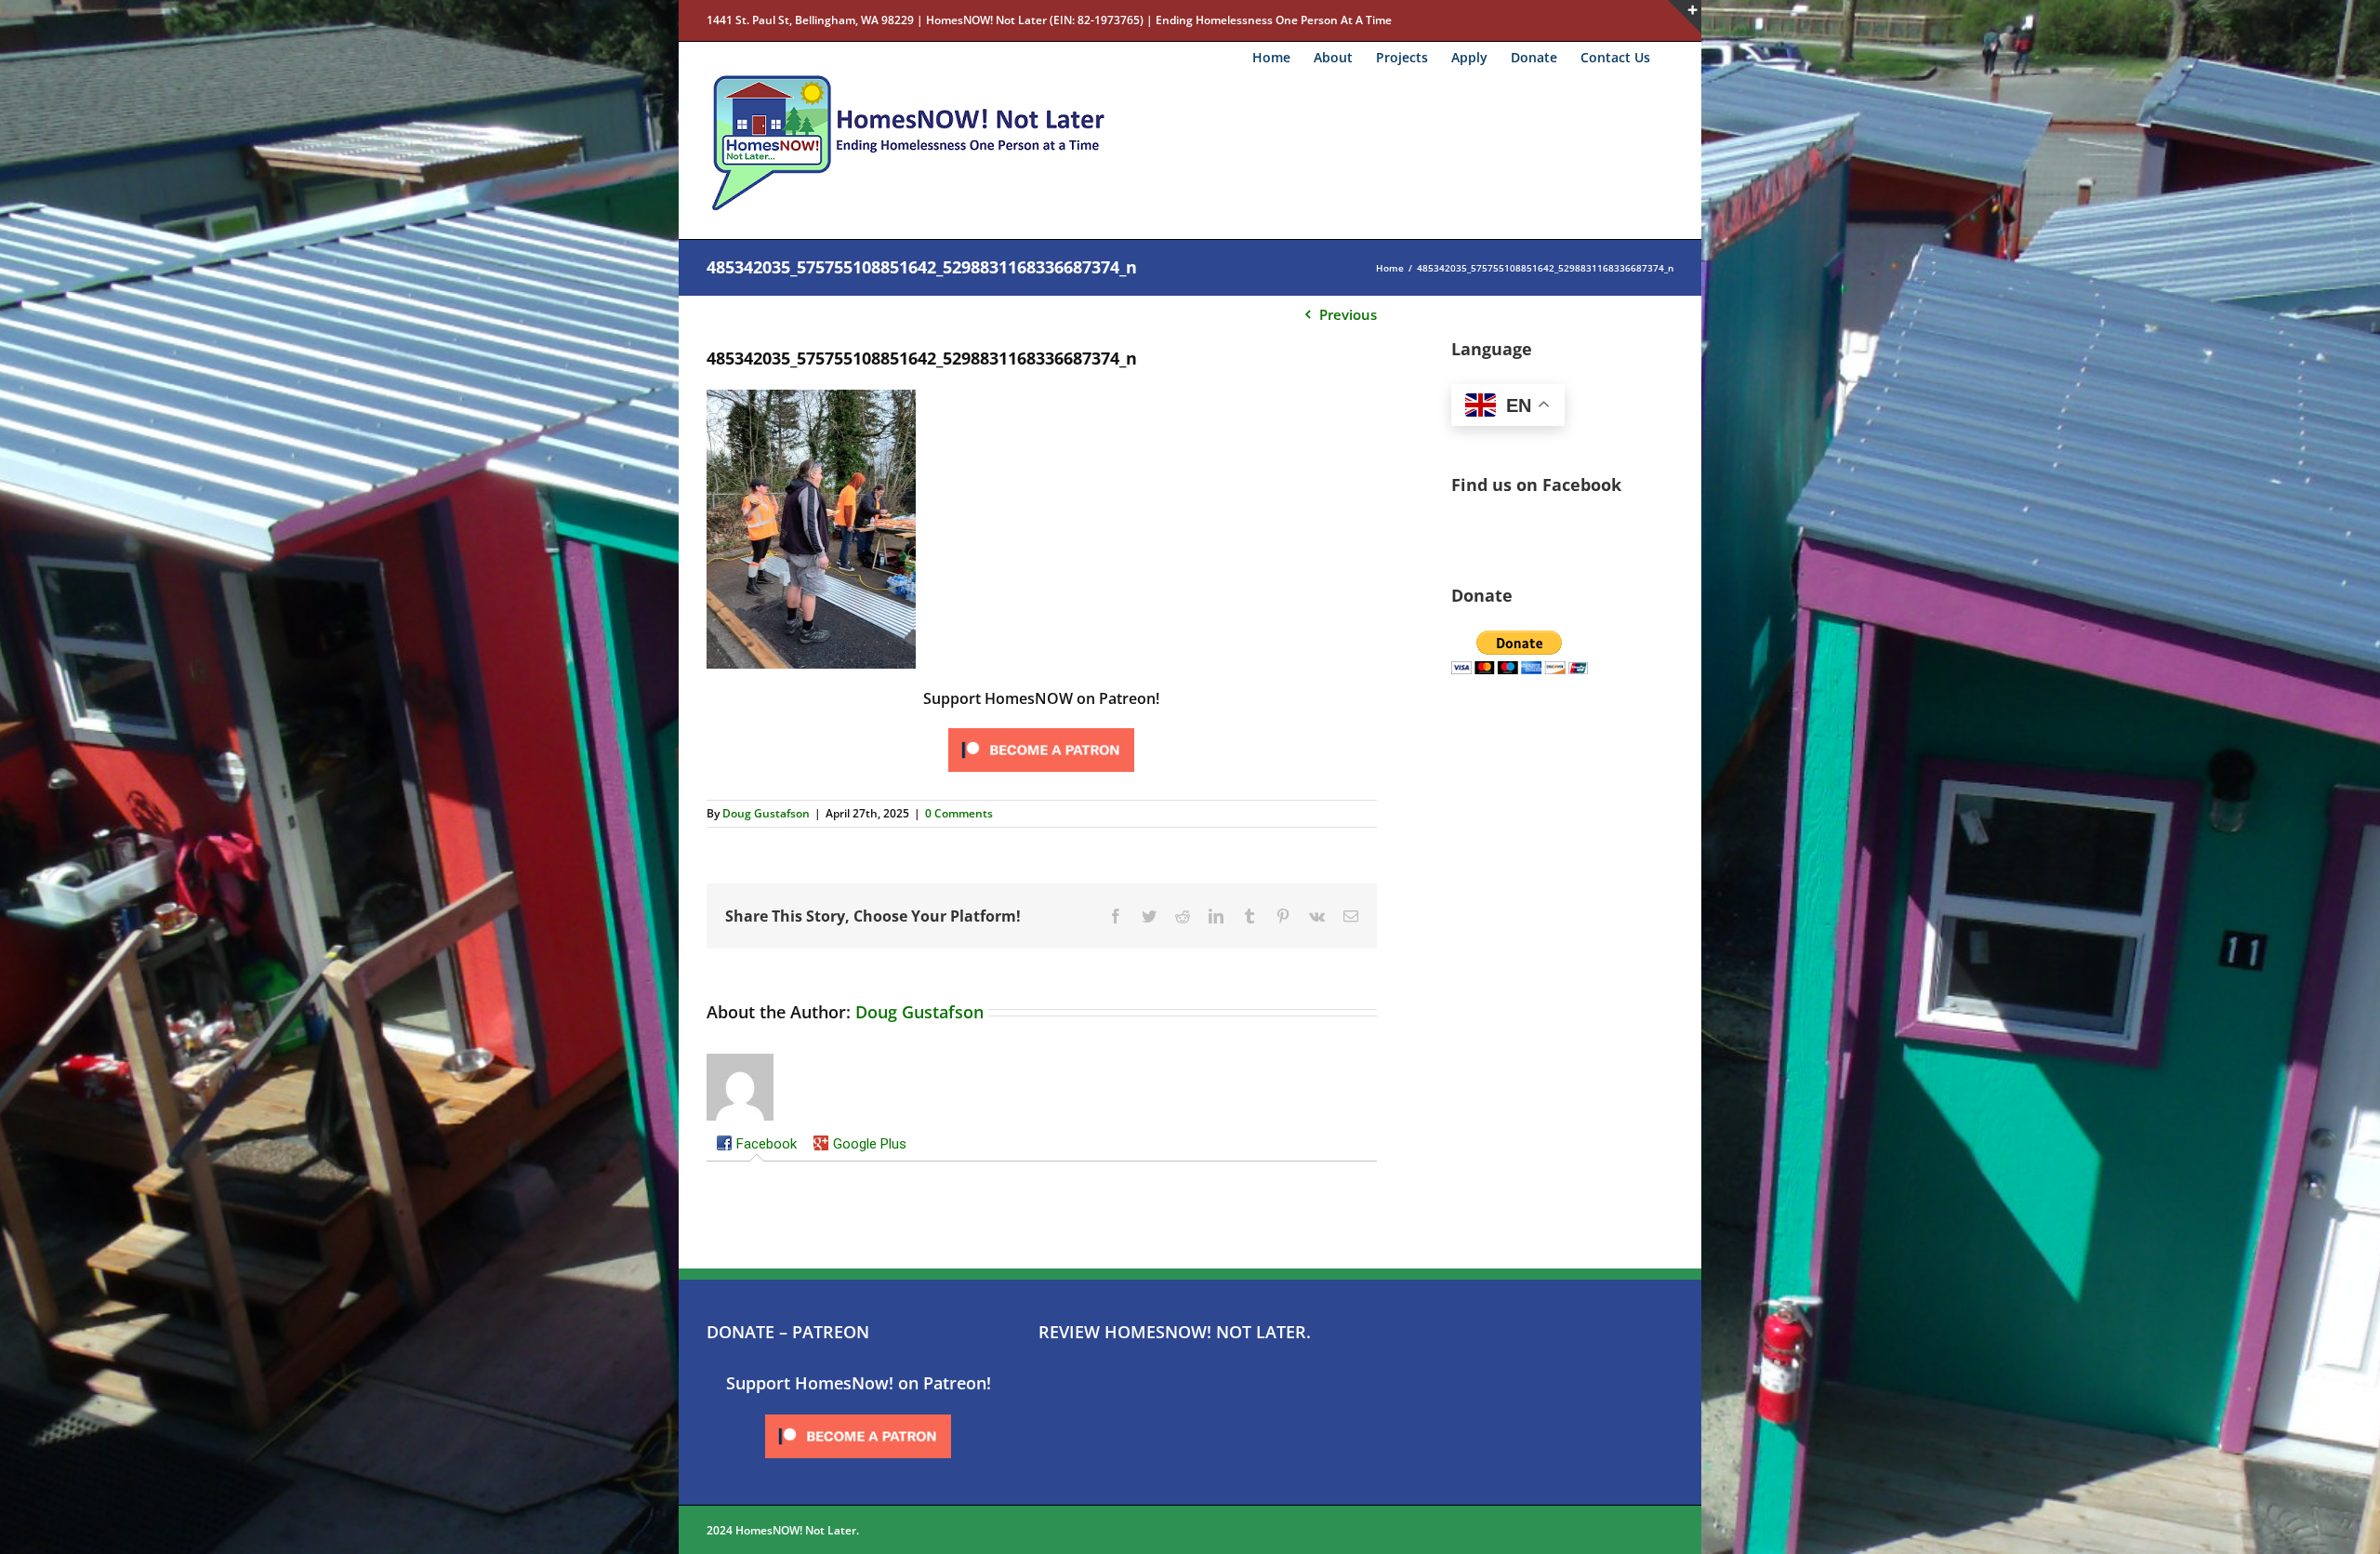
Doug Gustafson (766, 813)
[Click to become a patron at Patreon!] (1041, 729)
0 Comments (959, 813)
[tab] (756, 1146)
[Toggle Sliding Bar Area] (1685, 17)
